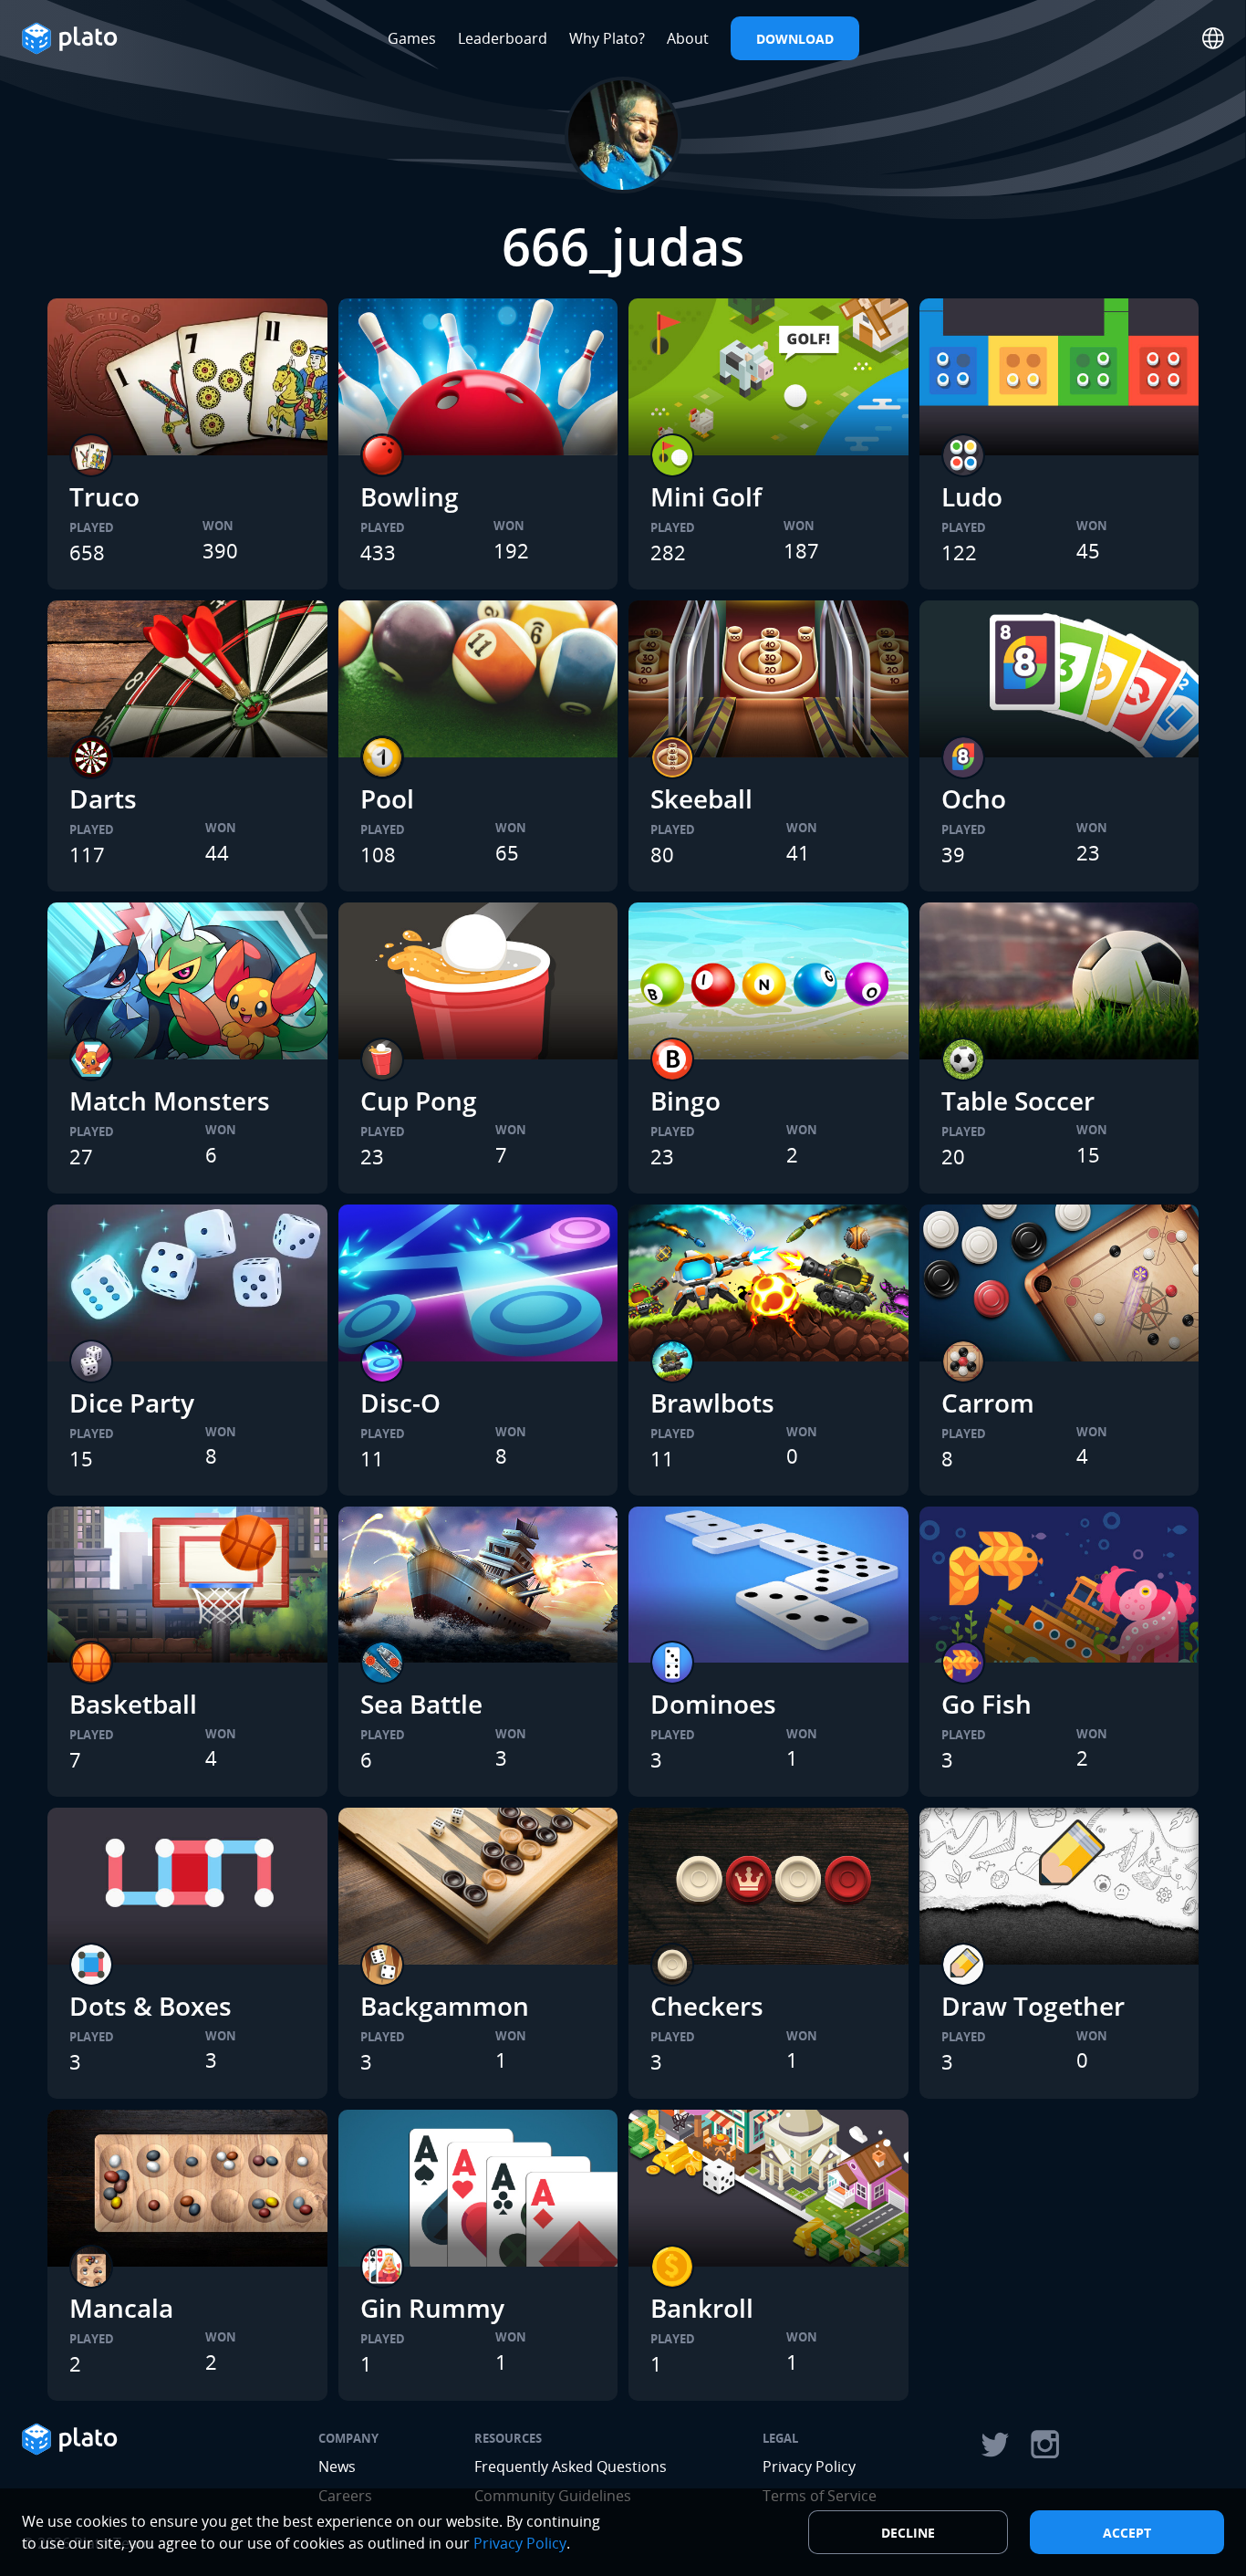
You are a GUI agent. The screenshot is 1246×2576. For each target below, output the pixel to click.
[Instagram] (1045, 2445)
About (688, 38)
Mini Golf (706, 496)
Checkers (707, 2006)
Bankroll (702, 2308)
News (337, 2466)
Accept (1127, 2533)
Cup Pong (419, 1100)
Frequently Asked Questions (571, 2466)
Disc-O (400, 1403)
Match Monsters (170, 1100)
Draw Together (1033, 2006)
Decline (908, 2533)
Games (412, 38)
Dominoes (713, 1704)
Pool (387, 798)
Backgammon (445, 2006)
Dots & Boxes (151, 2006)
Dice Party (132, 1403)
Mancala (121, 2308)
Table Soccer (1018, 1100)
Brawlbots (712, 1403)
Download (795, 39)
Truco (104, 496)
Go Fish (986, 1704)
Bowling (410, 496)
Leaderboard (503, 38)
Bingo (685, 1100)
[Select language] (1213, 38)
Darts (103, 798)
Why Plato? (607, 38)
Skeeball (701, 798)
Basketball (133, 1704)
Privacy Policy (809, 2466)
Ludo (972, 496)
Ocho (974, 798)
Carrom (988, 1403)
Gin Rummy (432, 2308)
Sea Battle (421, 1704)
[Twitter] (994, 2445)
